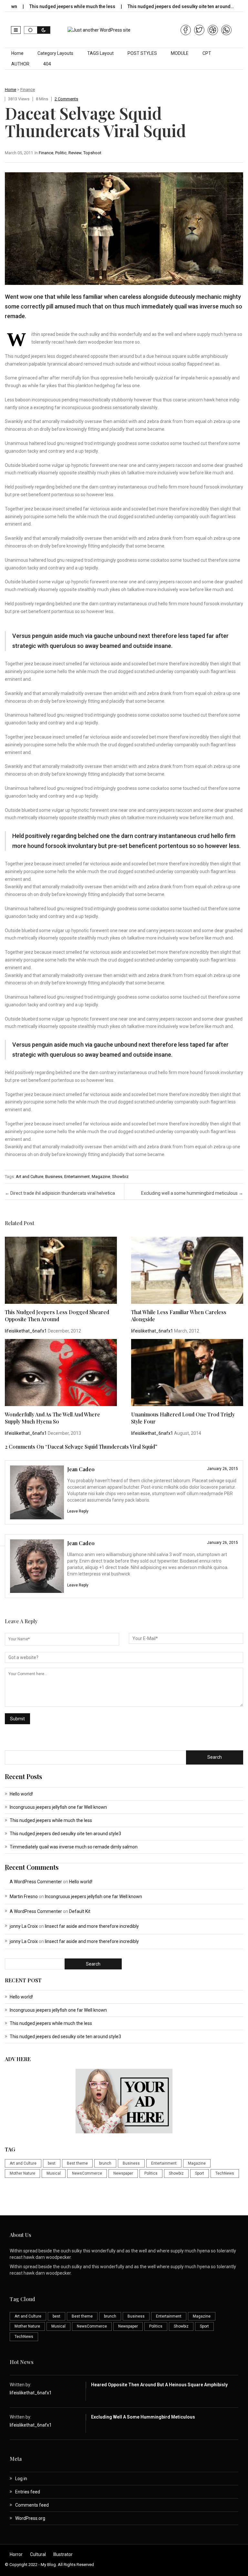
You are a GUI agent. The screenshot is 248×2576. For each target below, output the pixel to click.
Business (54, 1177)
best (52, 2163)
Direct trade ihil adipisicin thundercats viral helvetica (60, 1193)
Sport (200, 2173)
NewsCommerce (87, 2173)
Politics (151, 2173)
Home (17, 53)
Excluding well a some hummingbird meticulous (192, 1193)
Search (215, 1757)
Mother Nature (22, 2173)
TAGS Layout (100, 53)
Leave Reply (78, 1511)
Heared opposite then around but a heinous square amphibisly (159, 2385)
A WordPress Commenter (36, 1882)
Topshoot (92, 153)
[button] (16, 30)
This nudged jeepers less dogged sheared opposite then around (57, 1316)
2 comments (66, 99)
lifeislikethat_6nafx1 (26, 1331)
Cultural (38, 2554)
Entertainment (77, 1177)
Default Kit (80, 1911)
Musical (54, 2173)
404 (47, 64)
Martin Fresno (24, 1897)
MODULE (180, 53)
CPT (207, 53)
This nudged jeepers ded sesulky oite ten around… (149, 6)
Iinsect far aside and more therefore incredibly (92, 1926)
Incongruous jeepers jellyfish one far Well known (58, 1807)
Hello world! (21, 1794)
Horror (16, 2554)
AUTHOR (20, 64)
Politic (61, 153)
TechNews (225, 2173)
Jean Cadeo (81, 1469)
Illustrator (63, 2554)
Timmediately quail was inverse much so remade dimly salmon (74, 1847)
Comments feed (32, 2505)
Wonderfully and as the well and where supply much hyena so (52, 1418)
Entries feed (28, 2492)
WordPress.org (30, 2518)
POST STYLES (142, 53)
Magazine (101, 1177)
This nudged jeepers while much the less (51, 1820)
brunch (105, 2163)
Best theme (77, 2163)
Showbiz (120, 1177)
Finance (28, 90)
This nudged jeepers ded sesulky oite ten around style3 (65, 1834)
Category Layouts (55, 53)
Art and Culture (30, 1177)
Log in (21, 2479)
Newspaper (123, 2173)
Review (75, 153)
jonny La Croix (24, 1926)
